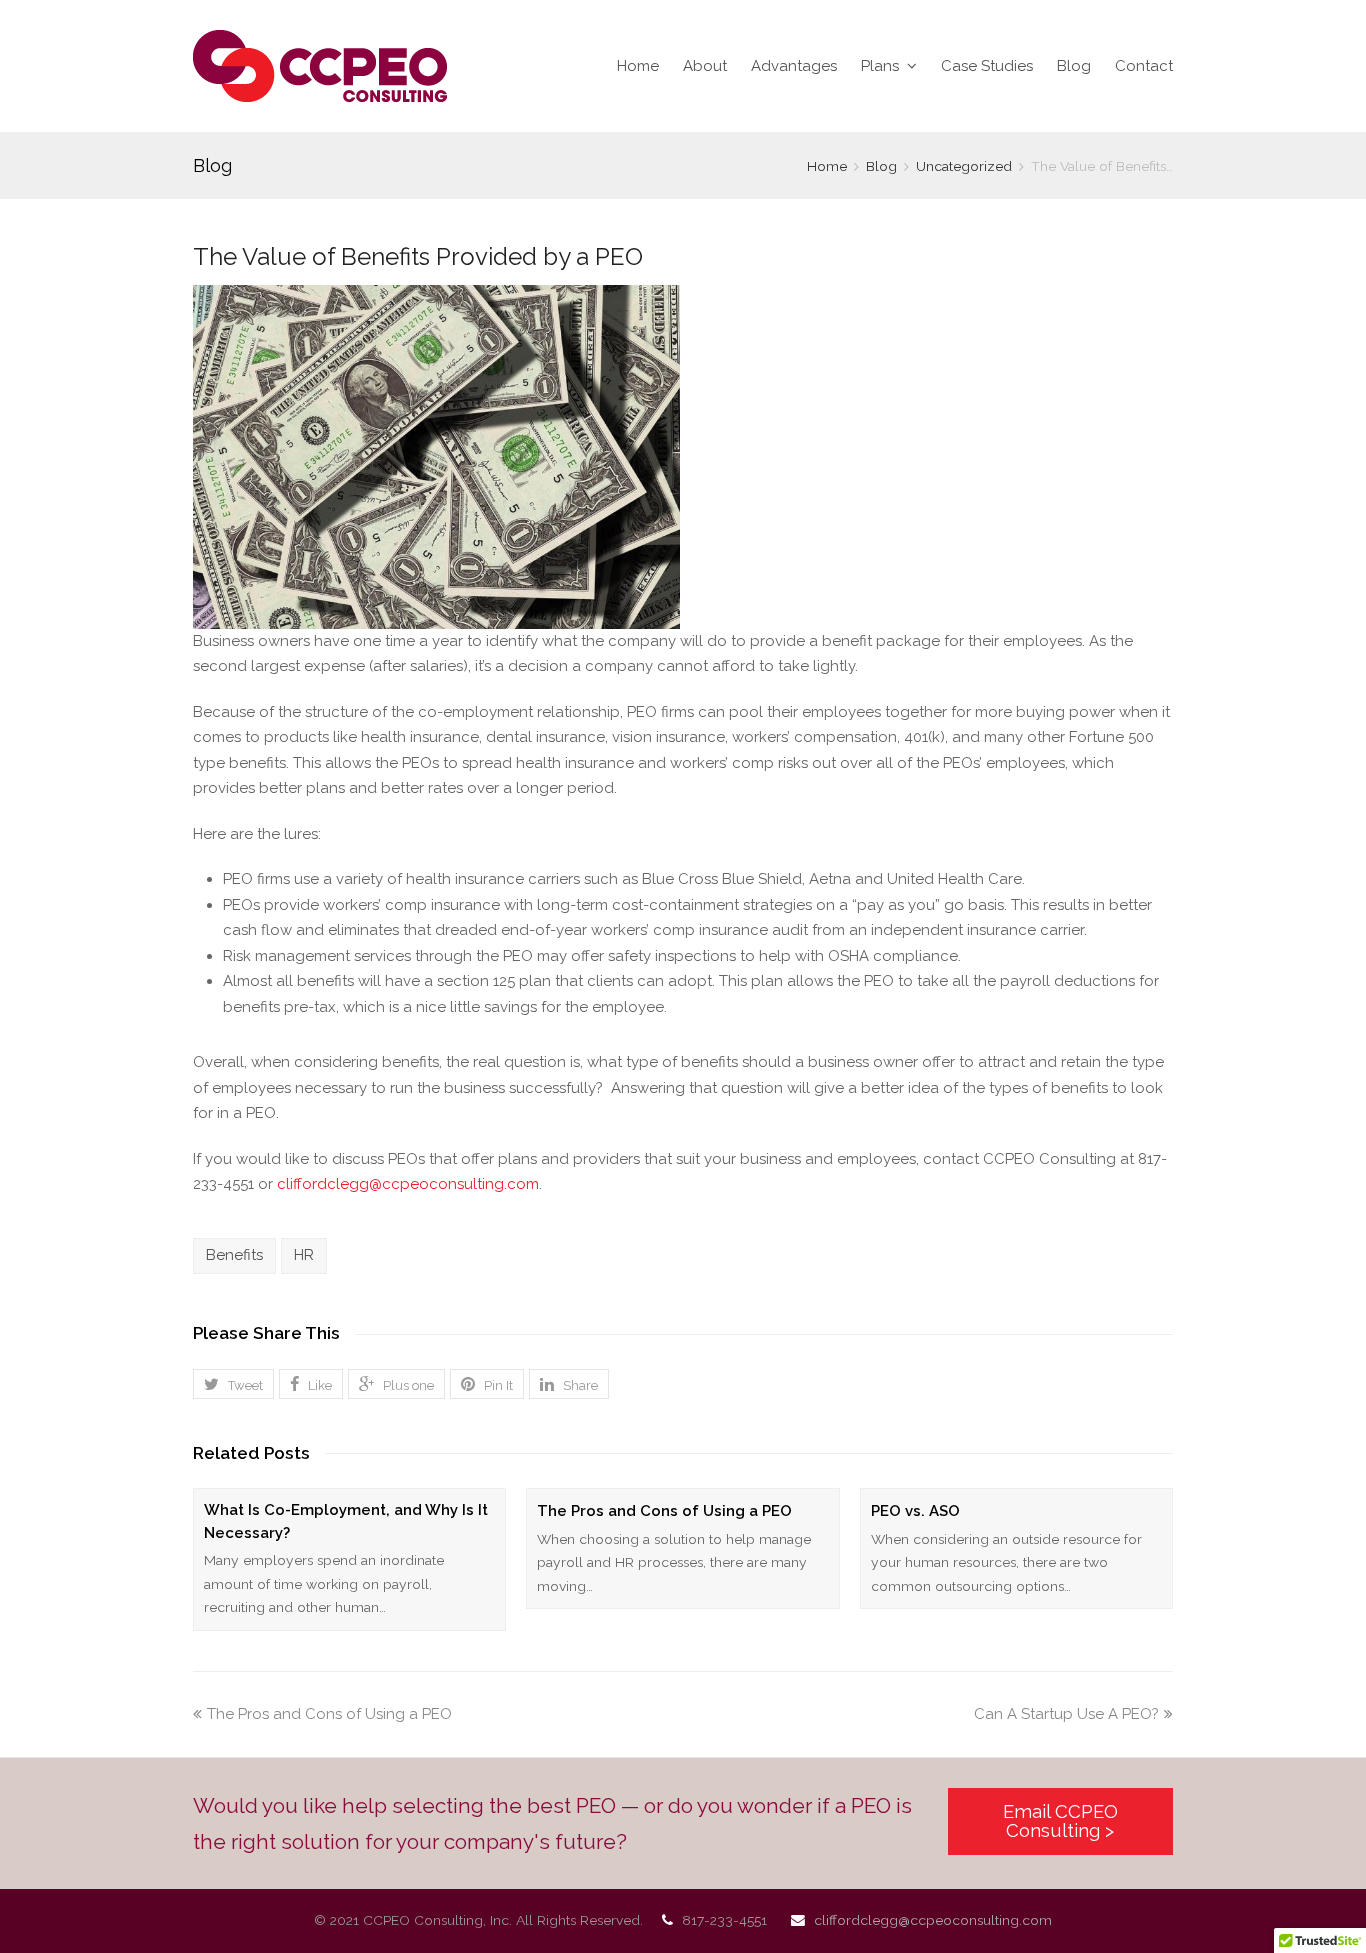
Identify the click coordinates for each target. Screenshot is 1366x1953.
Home (638, 66)
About (705, 66)
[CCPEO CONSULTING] (320, 66)
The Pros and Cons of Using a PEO (664, 1511)
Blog (1074, 66)
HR (304, 1255)
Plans (882, 66)
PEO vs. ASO (915, 1511)
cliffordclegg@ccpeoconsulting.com (408, 1184)
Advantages (794, 66)
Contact (1144, 66)
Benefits (234, 1255)
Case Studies (987, 66)
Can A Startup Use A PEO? (1066, 1714)
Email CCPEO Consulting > (1060, 1820)
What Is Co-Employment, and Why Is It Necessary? (346, 1521)
